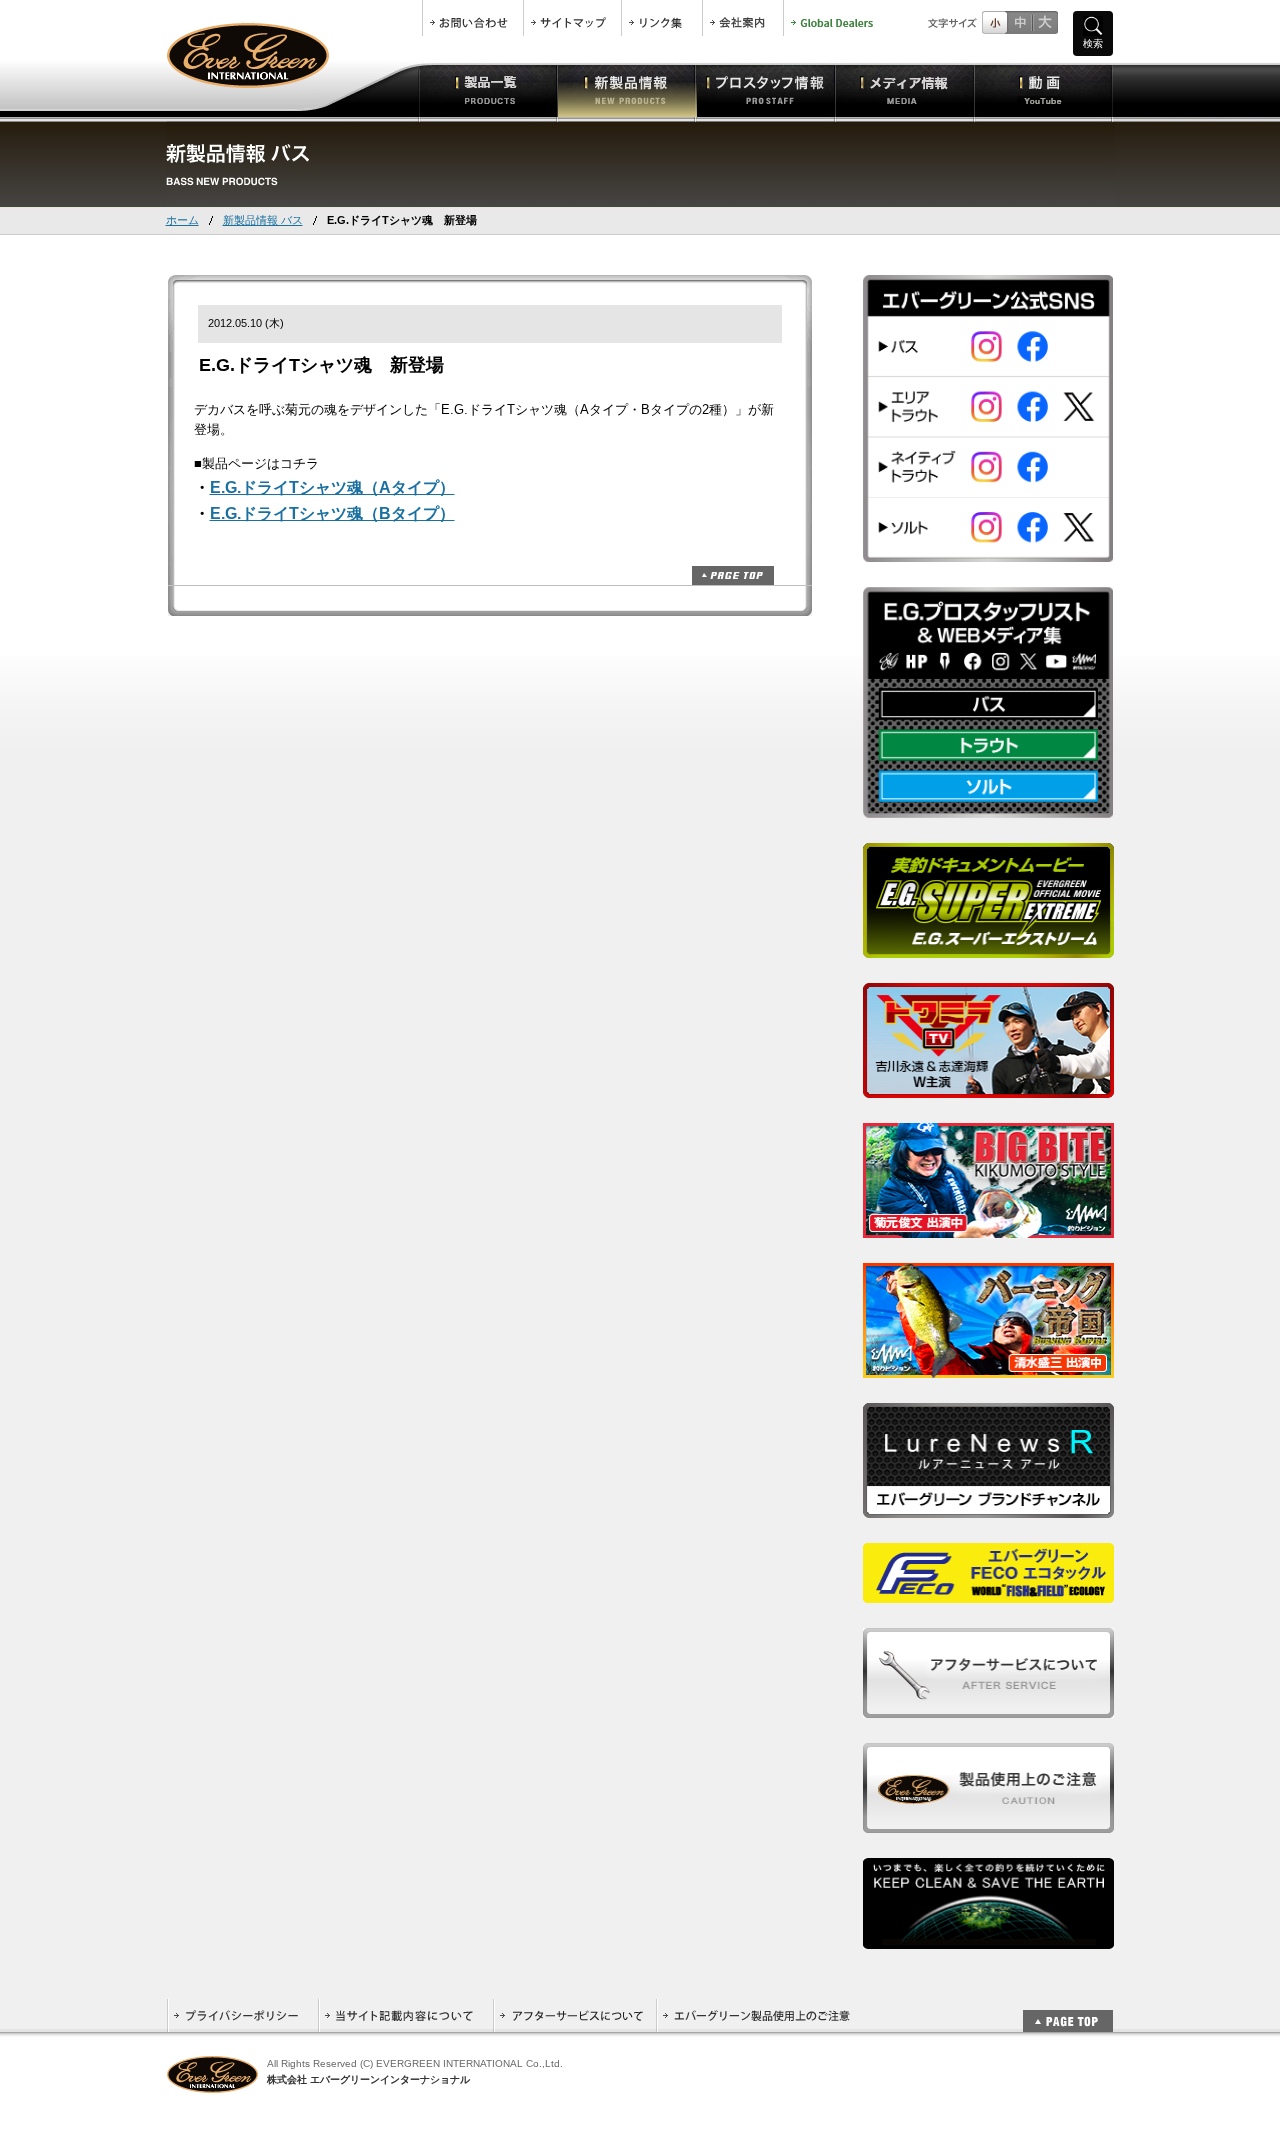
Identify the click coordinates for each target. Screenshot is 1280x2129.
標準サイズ (994, 22)
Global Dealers (834, 18)
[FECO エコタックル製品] (988, 1591)
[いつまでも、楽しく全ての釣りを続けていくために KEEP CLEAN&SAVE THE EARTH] (988, 1937)
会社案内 (743, 18)
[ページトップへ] (1068, 2010)
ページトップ (733, 575)
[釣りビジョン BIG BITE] (988, 1226)
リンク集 (662, 18)
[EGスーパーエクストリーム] (988, 946)
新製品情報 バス (263, 220)
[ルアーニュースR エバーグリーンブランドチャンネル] (988, 1506)
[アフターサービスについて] (988, 1706)
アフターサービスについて (574, 2015)
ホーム (182, 220)
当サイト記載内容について (405, 2015)
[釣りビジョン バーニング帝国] (988, 1366)
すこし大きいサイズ (1019, 22)
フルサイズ (1044, 22)
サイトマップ (572, 18)
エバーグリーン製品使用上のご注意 (756, 2015)
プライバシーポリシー (242, 2015)
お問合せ (473, 18)
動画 (1043, 90)
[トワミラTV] (988, 1086)
